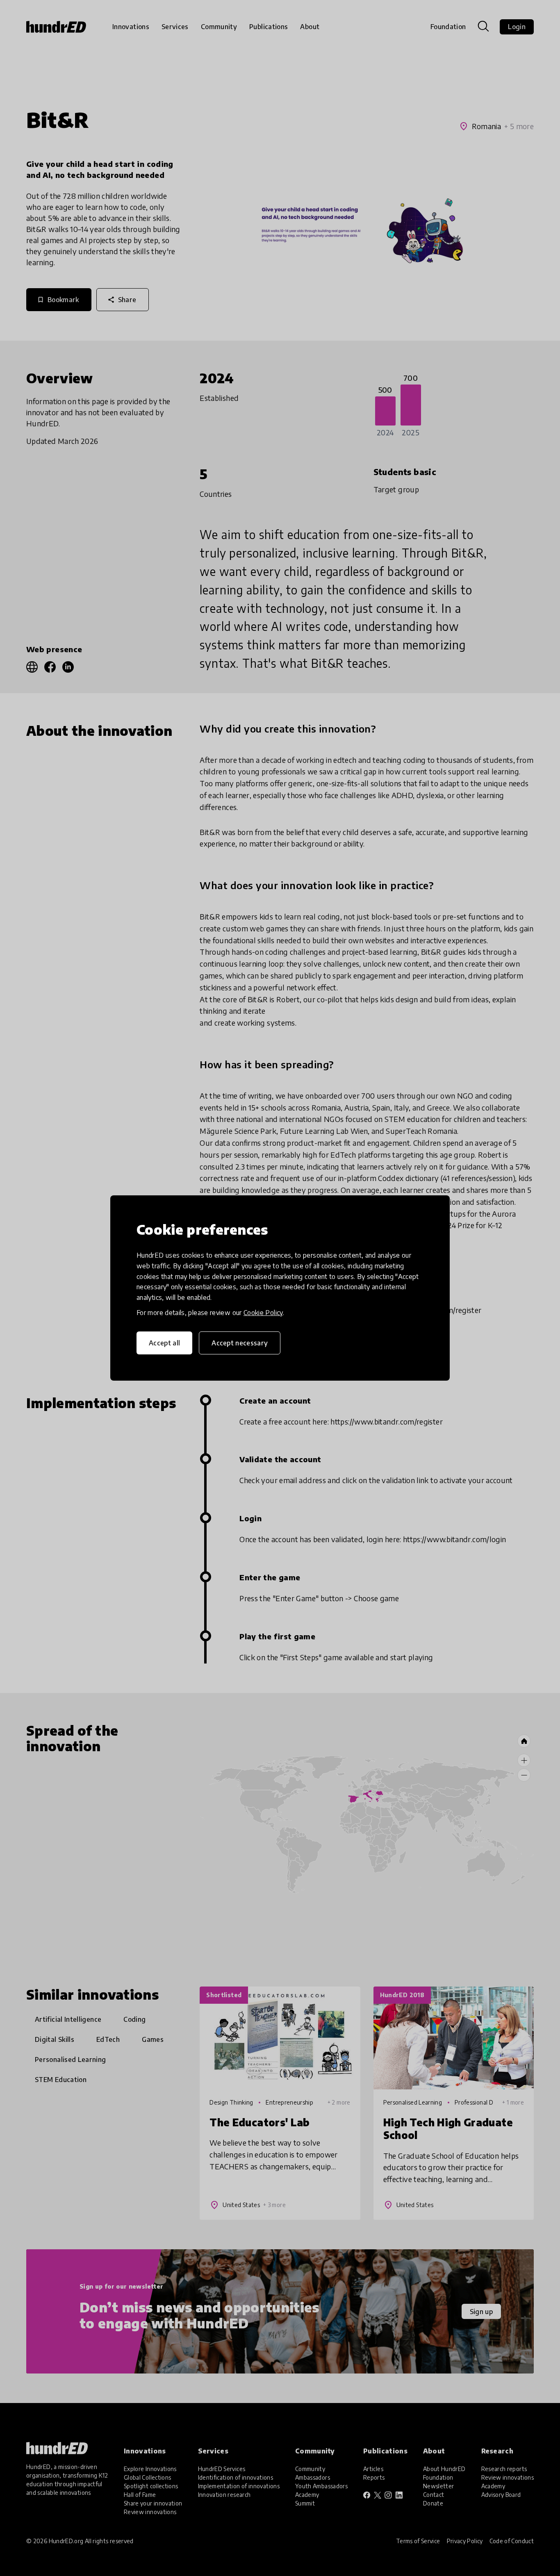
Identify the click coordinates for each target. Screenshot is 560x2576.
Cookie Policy (263, 1313)
